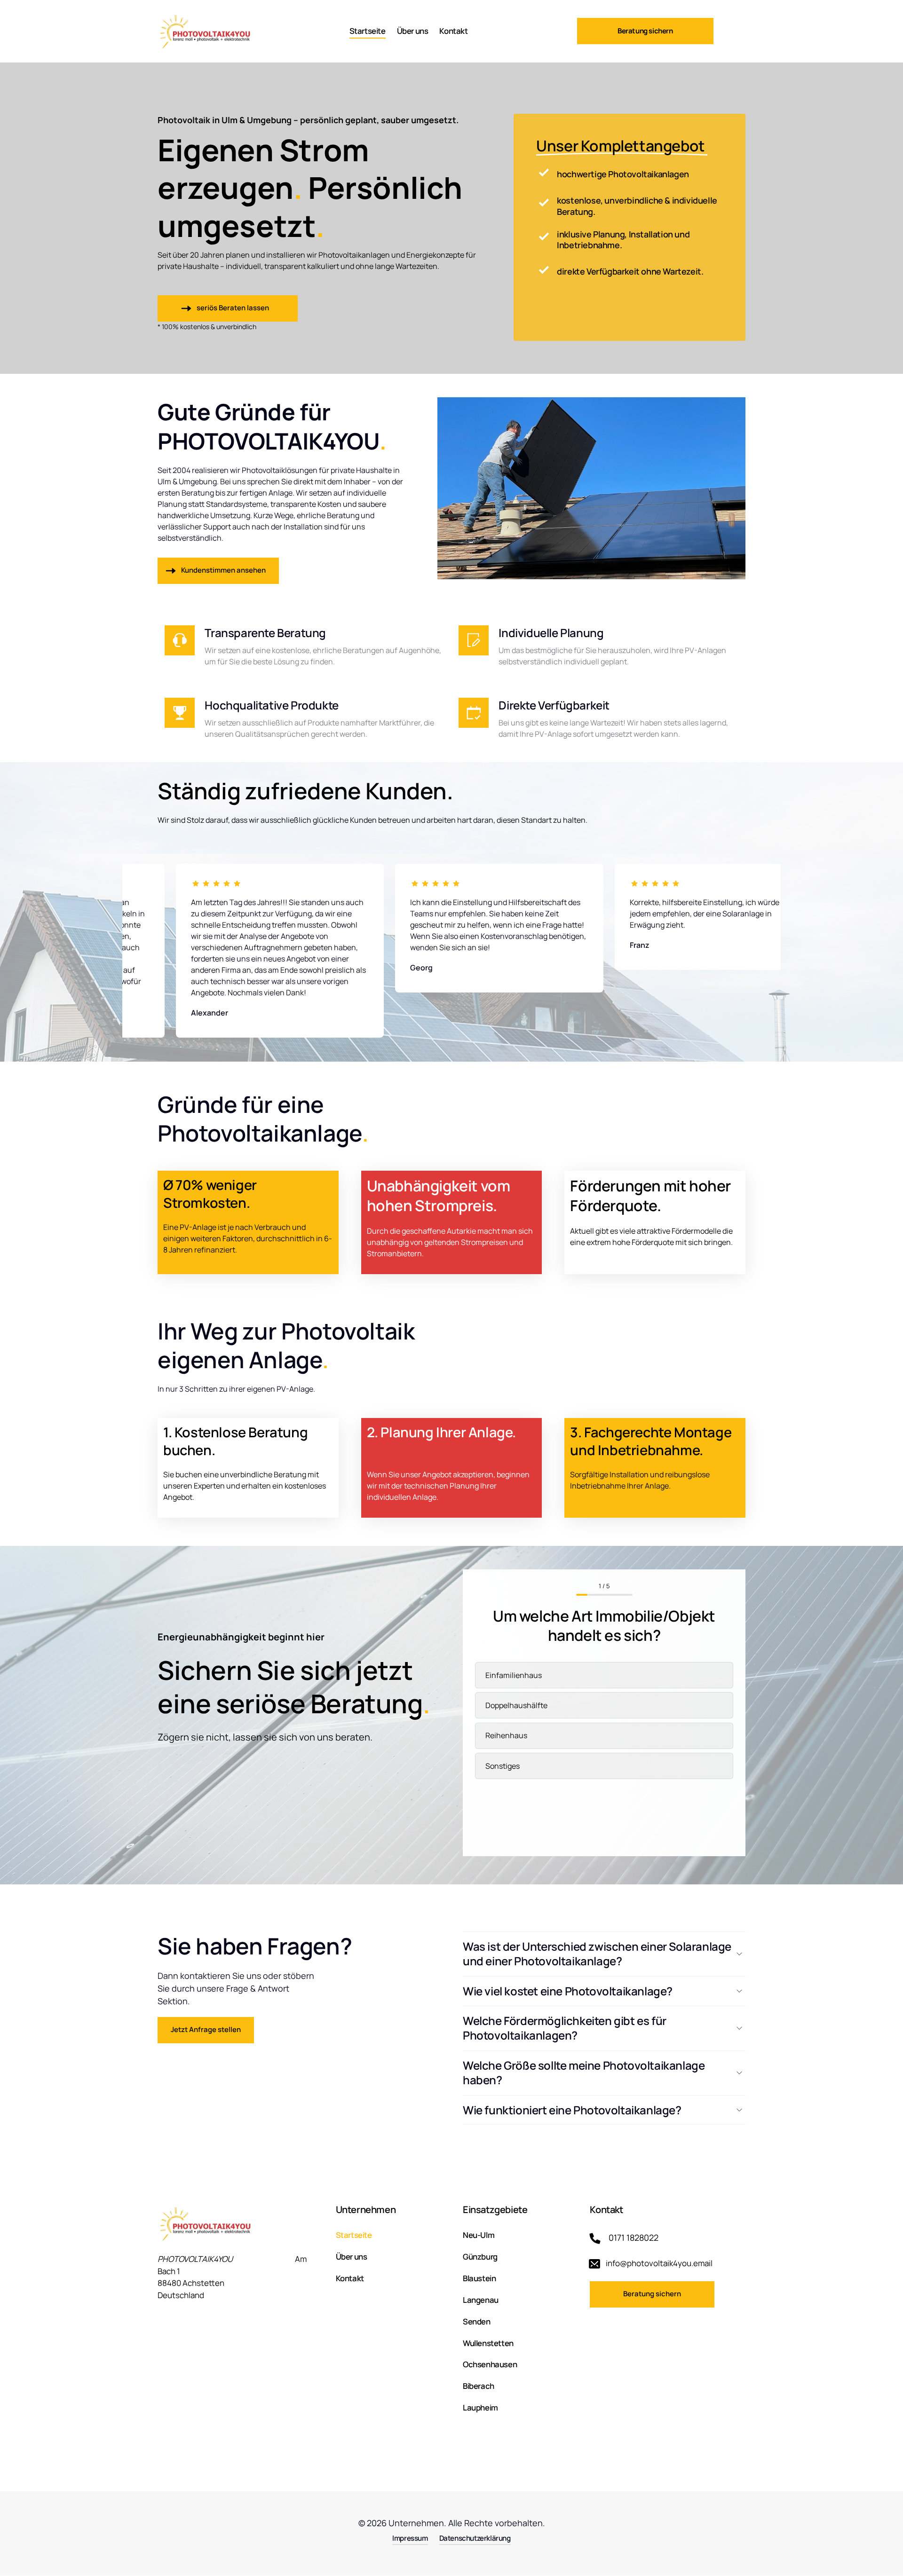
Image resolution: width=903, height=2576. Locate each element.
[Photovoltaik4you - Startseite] (207, 31)
